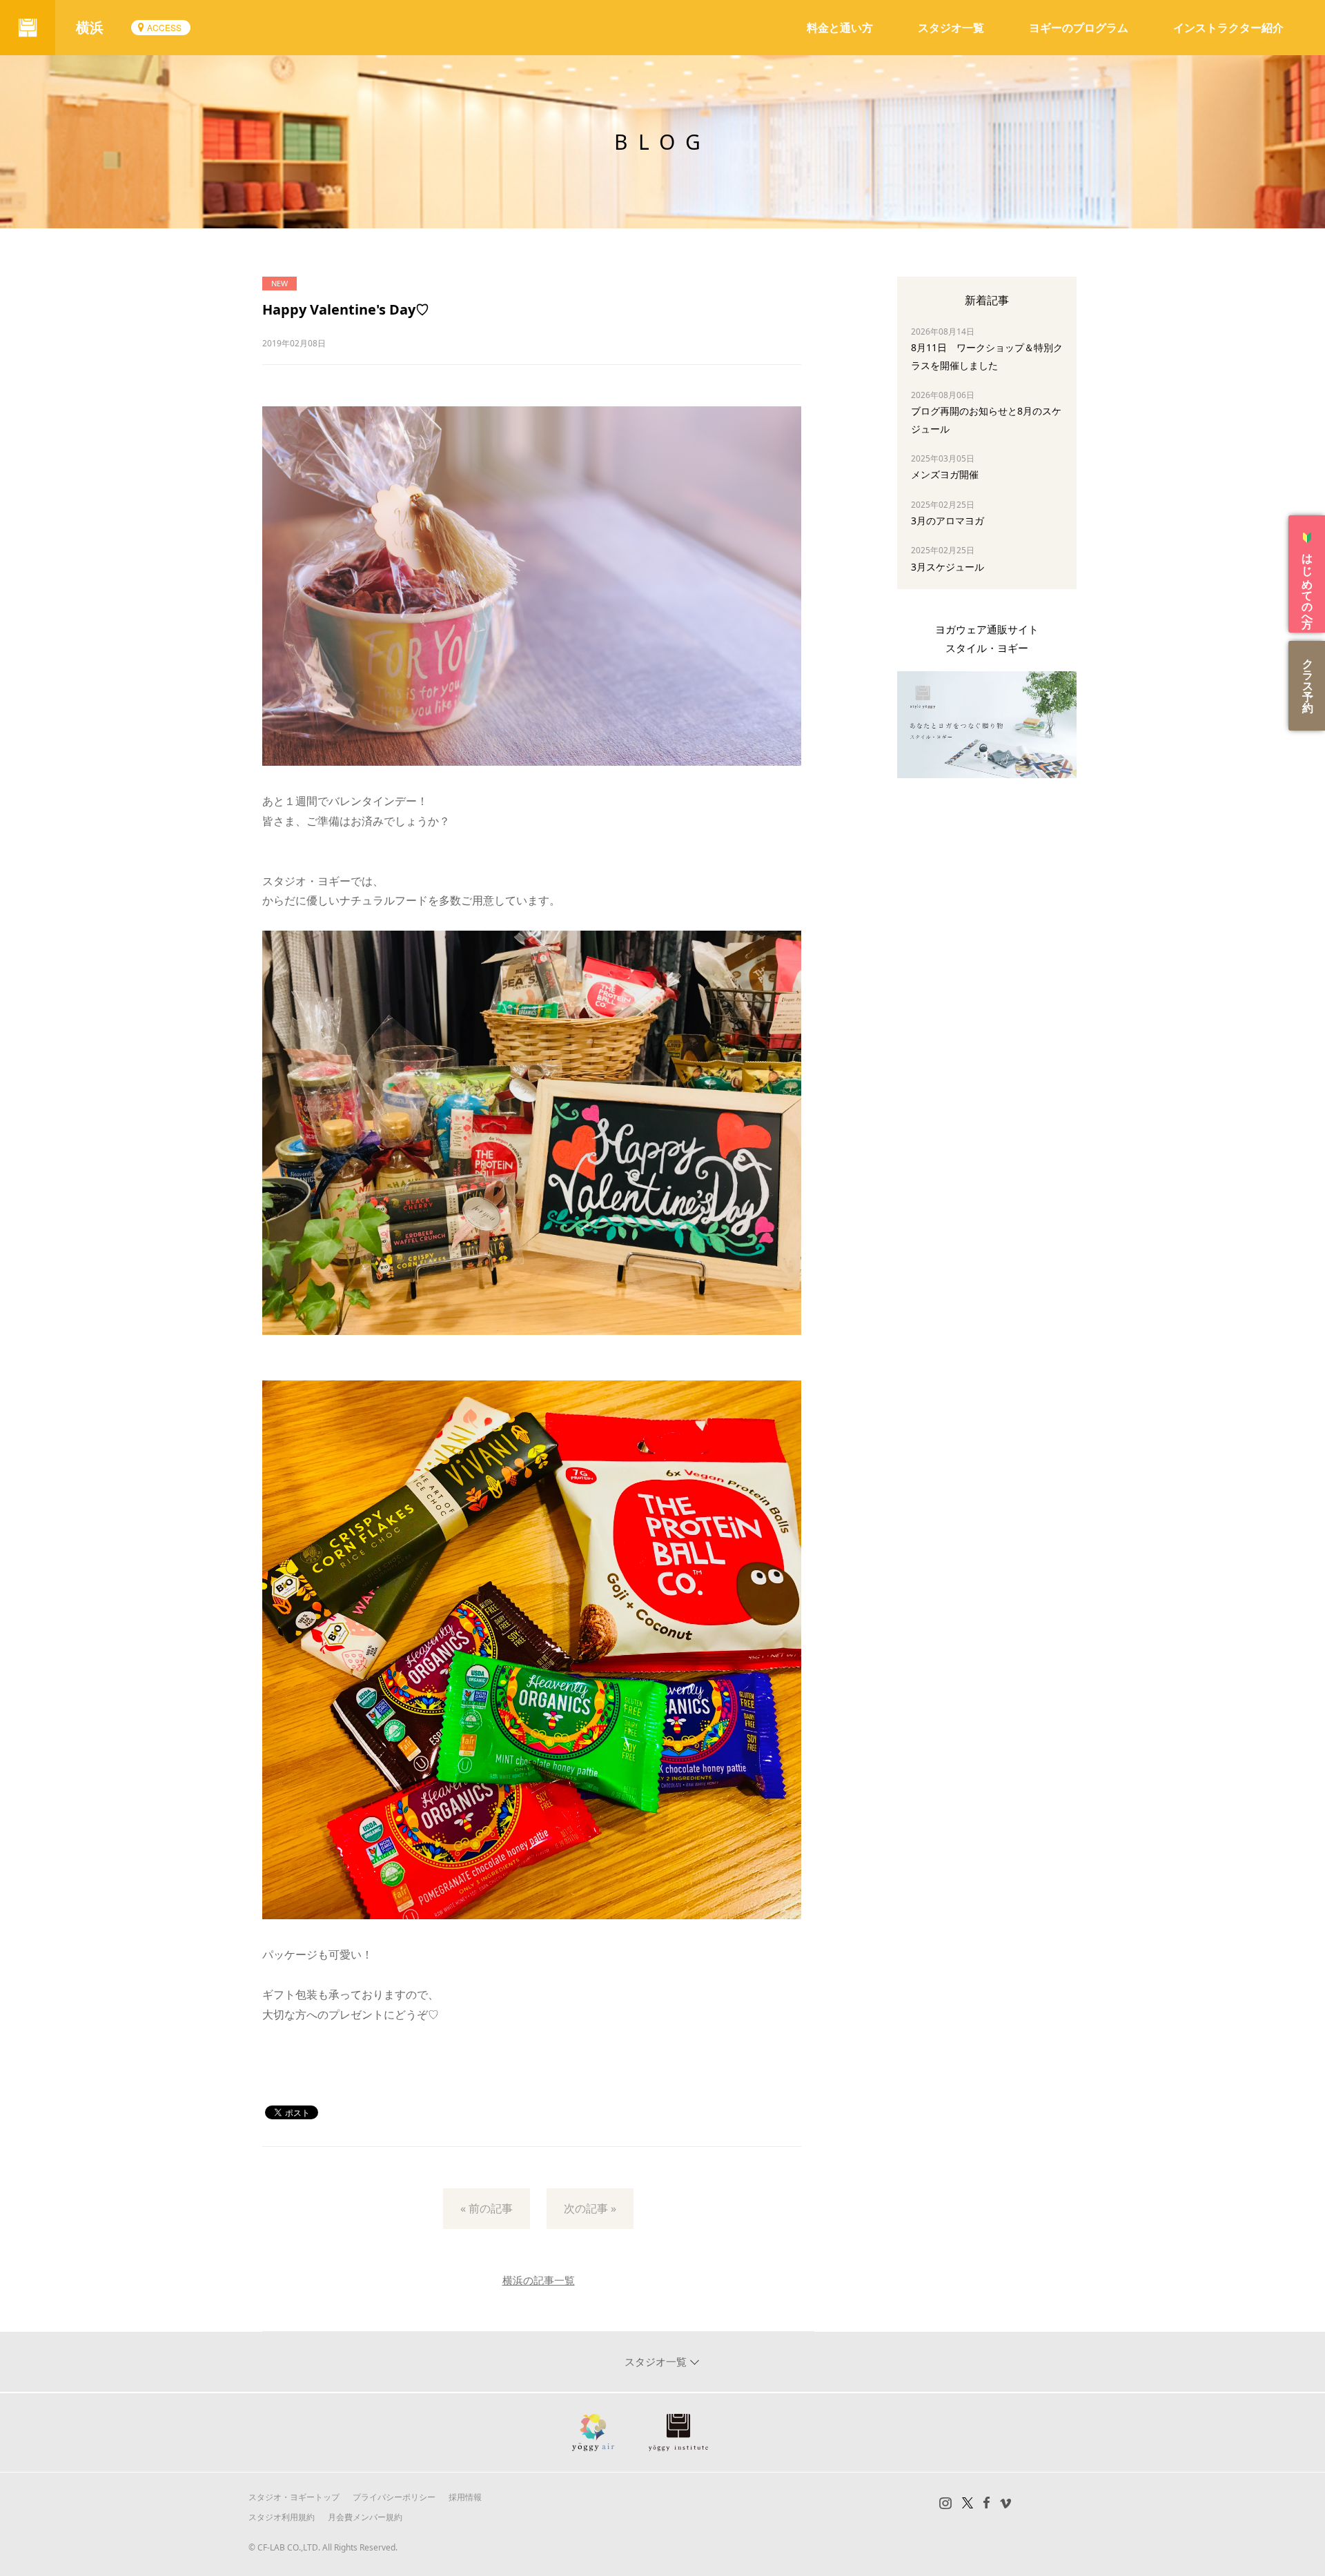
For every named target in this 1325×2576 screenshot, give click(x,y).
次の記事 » (590, 2208)
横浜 (90, 27)
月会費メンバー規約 (365, 2517)
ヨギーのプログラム (1079, 28)
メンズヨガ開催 (945, 474)
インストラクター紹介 (1228, 28)
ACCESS (164, 27)
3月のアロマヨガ (948, 521)
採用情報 (465, 2497)
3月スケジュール (948, 567)
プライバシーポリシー (394, 2497)
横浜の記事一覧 (539, 2280)
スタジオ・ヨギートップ (294, 2497)
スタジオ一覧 (951, 28)
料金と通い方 (840, 28)
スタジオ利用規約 (282, 2517)
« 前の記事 (487, 2208)
